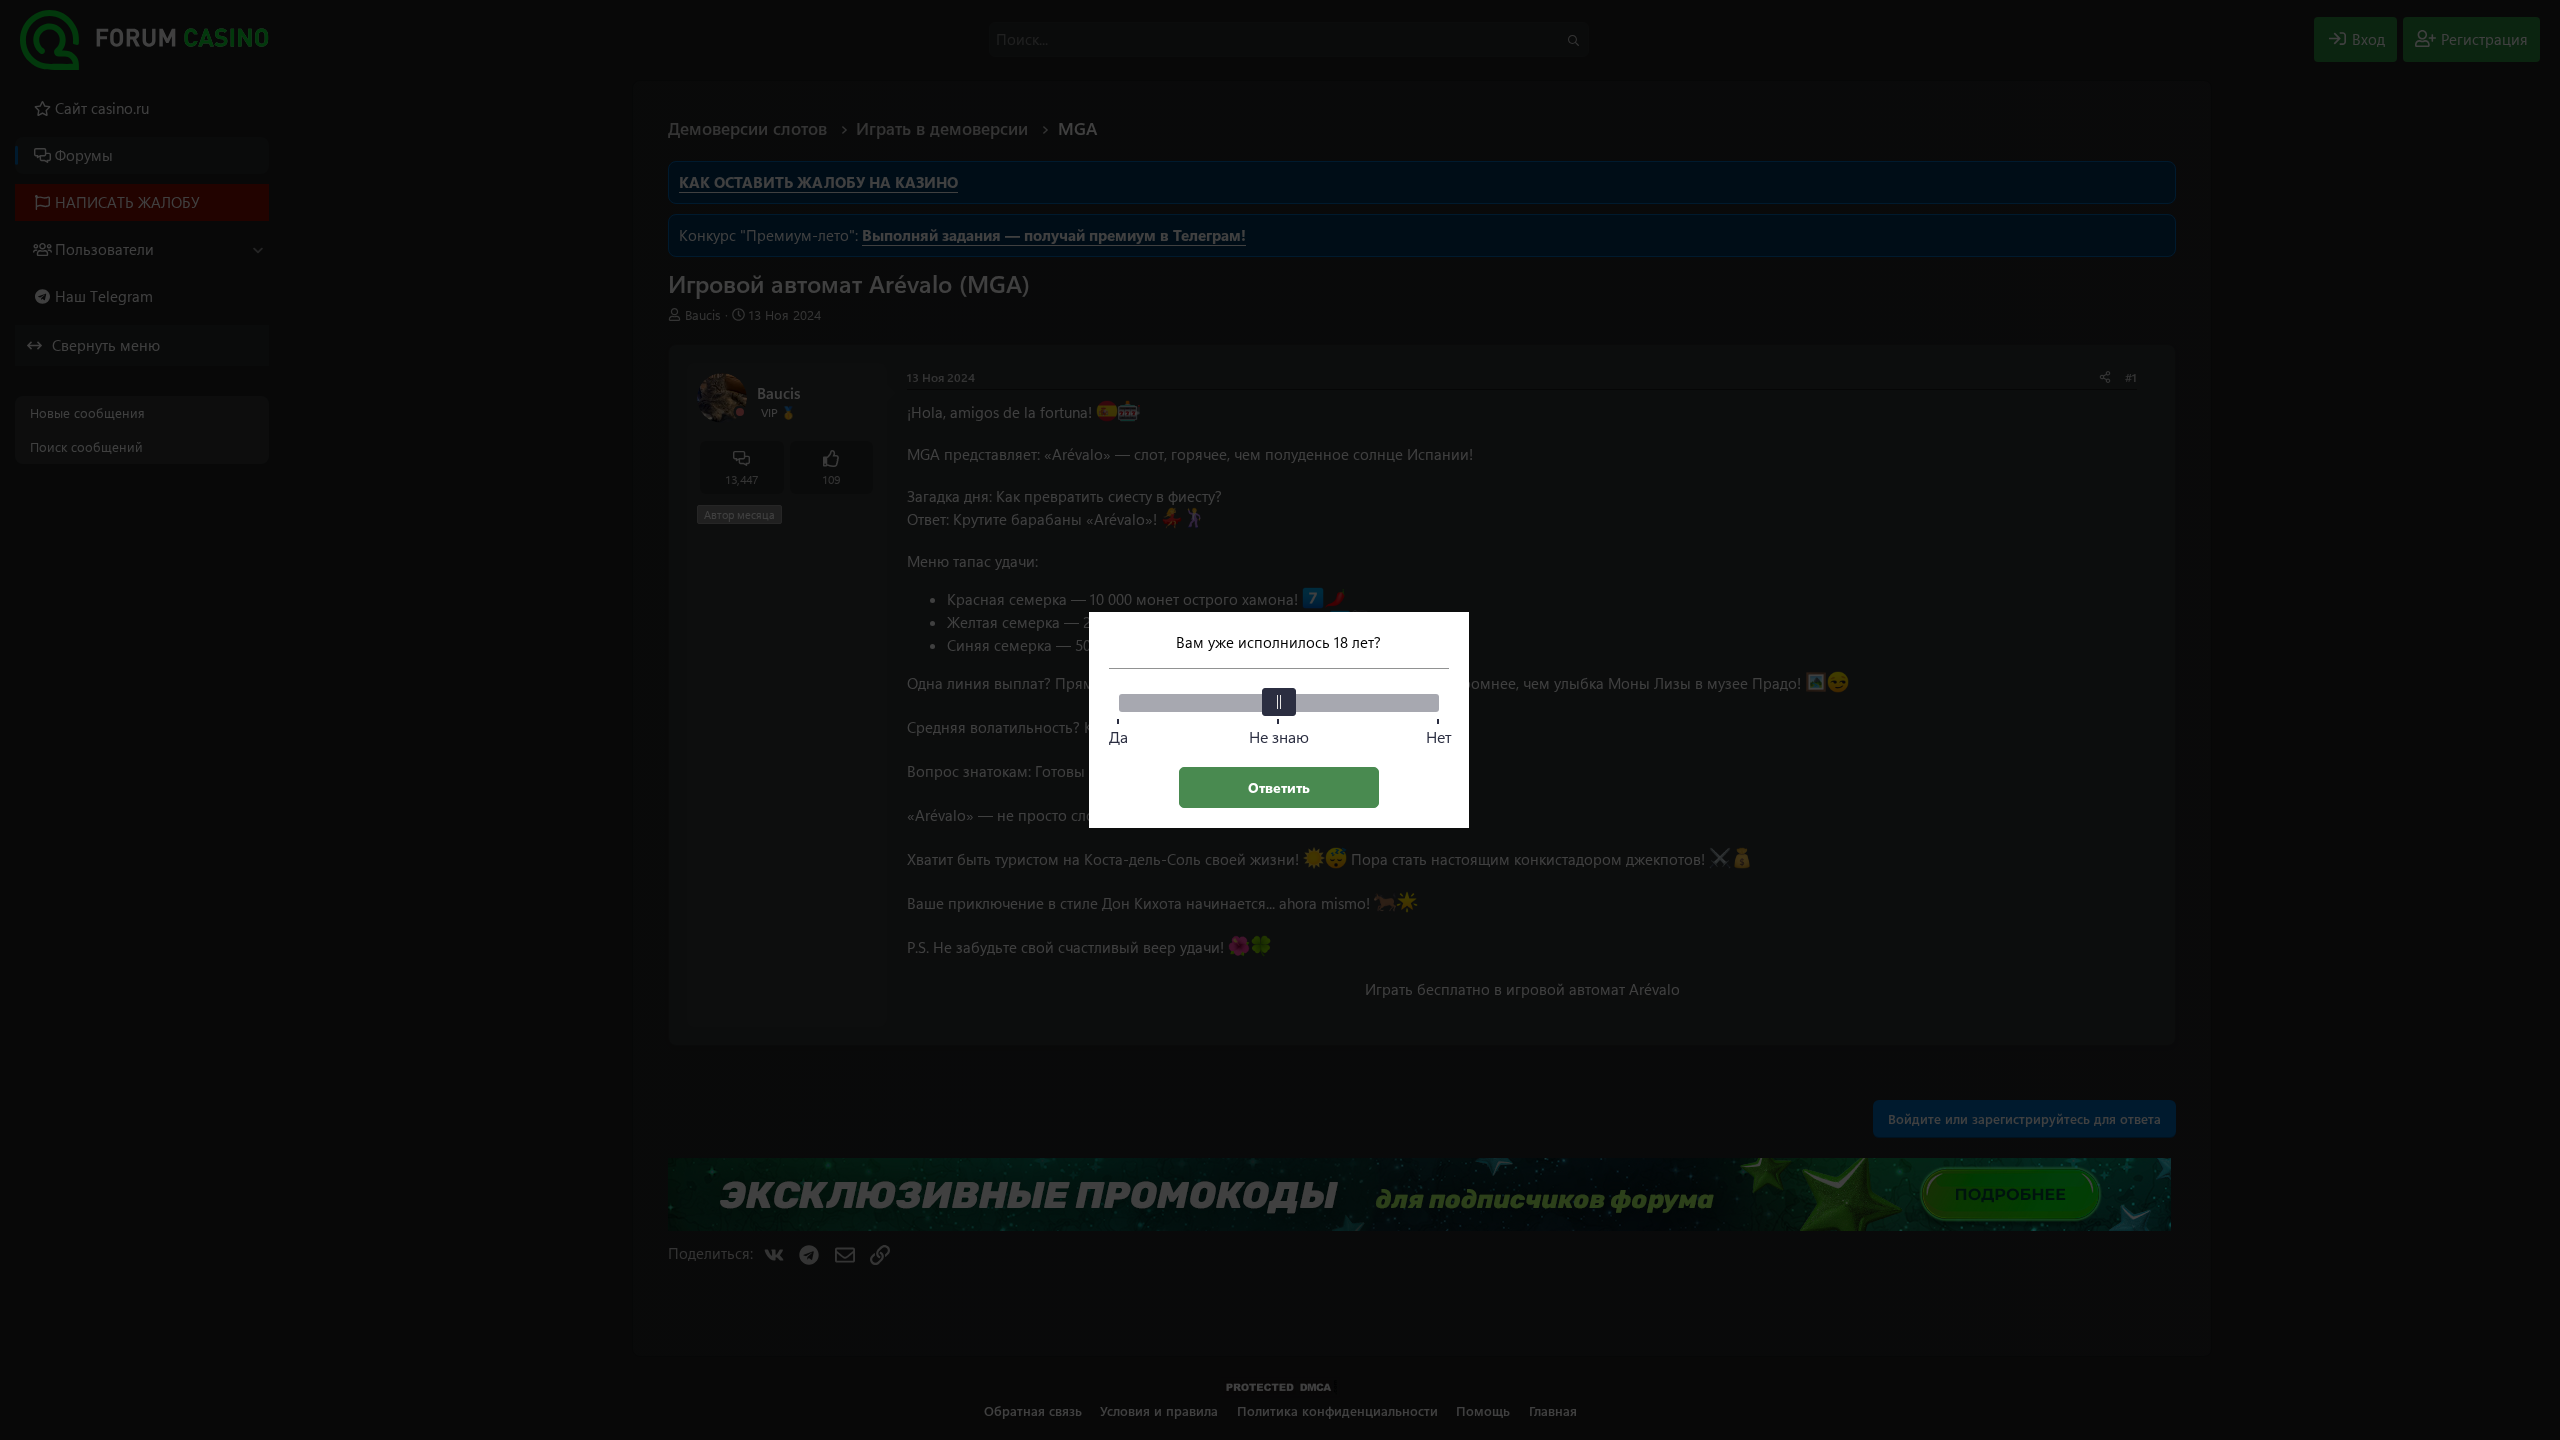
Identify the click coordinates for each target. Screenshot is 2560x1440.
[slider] (1279, 702)
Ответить (1279, 787)
